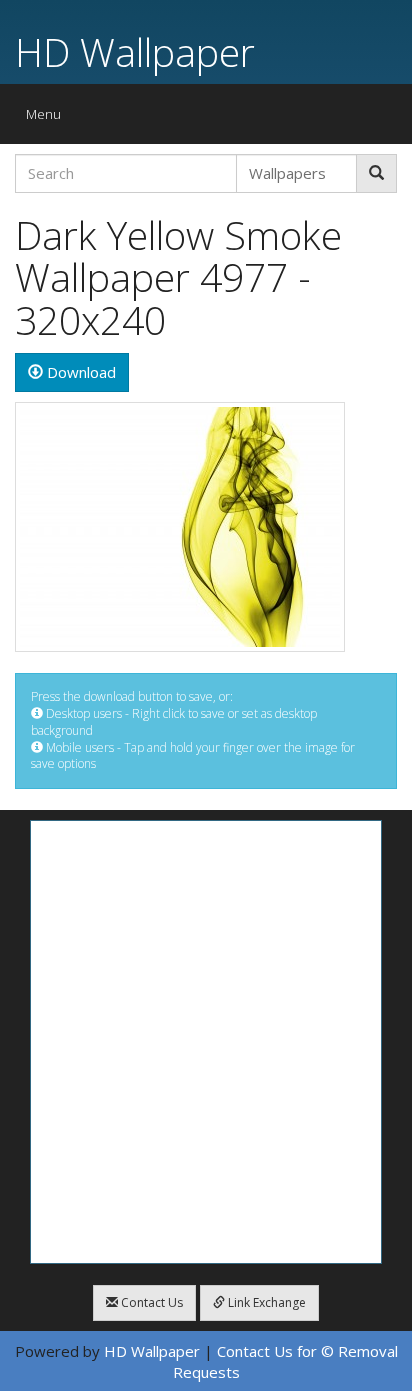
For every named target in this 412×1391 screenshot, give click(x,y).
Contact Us (150, 1302)
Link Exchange (265, 1302)
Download (79, 372)
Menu (48, 118)
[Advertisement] (206, 1042)
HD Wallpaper (135, 51)
